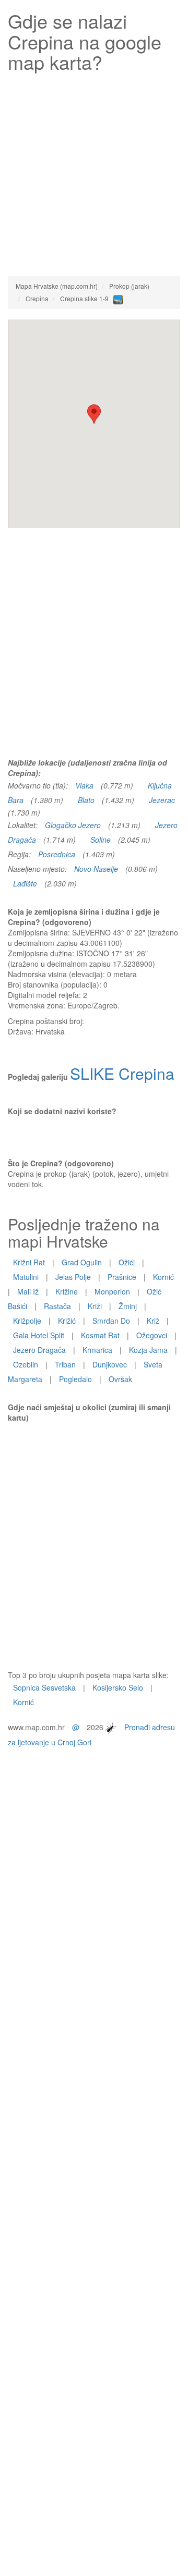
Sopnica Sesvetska (44, 1687)
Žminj (128, 1306)
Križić (67, 1321)
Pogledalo (75, 1379)
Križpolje (27, 1321)
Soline (101, 840)
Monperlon (112, 1291)
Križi (95, 1306)
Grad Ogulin (82, 1262)
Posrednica (57, 854)
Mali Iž (28, 1291)
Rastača (57, 1306)
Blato (86, 800)
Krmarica (97, 1350)
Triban (65, 1364)
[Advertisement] (94, 171)
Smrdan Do (111, 1321)
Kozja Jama (148, 1350)
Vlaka (84, 785)
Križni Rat (29, 1262)
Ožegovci (152, 1335)
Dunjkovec (110, 1364)
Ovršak (120, 1379)
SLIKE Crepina (122, 1073)
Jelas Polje (73, 1277)
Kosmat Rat (100, 1335)
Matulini (26, 1277)
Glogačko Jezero (73, 825)
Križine (67, 1291)
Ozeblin (26, 1364)
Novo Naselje (96, 869)
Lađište (25, 883)
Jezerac (162, 800)
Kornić (163, 1277)
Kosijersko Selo (118, 1687)
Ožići (127, 1262)
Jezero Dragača (39, 1350)
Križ (153, 1321)
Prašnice (122, 1277)
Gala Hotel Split (39, 1335)
